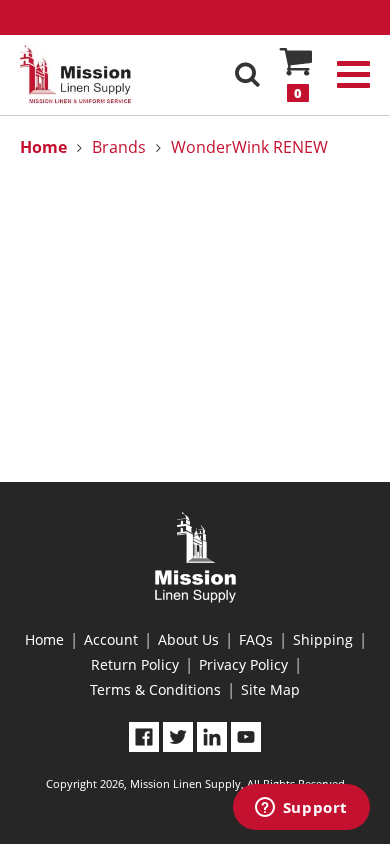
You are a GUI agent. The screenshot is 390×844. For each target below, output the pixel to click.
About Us (188, 639)
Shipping (323, 639)
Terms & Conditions (155, 689)
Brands (119, 147)
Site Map (270, 689)
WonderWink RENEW (249, 147)
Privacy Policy (243, 664)
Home (44, 639)
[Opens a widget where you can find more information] (301, 809)
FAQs (256, 639)
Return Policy (135, 664)
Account (111, 639)
